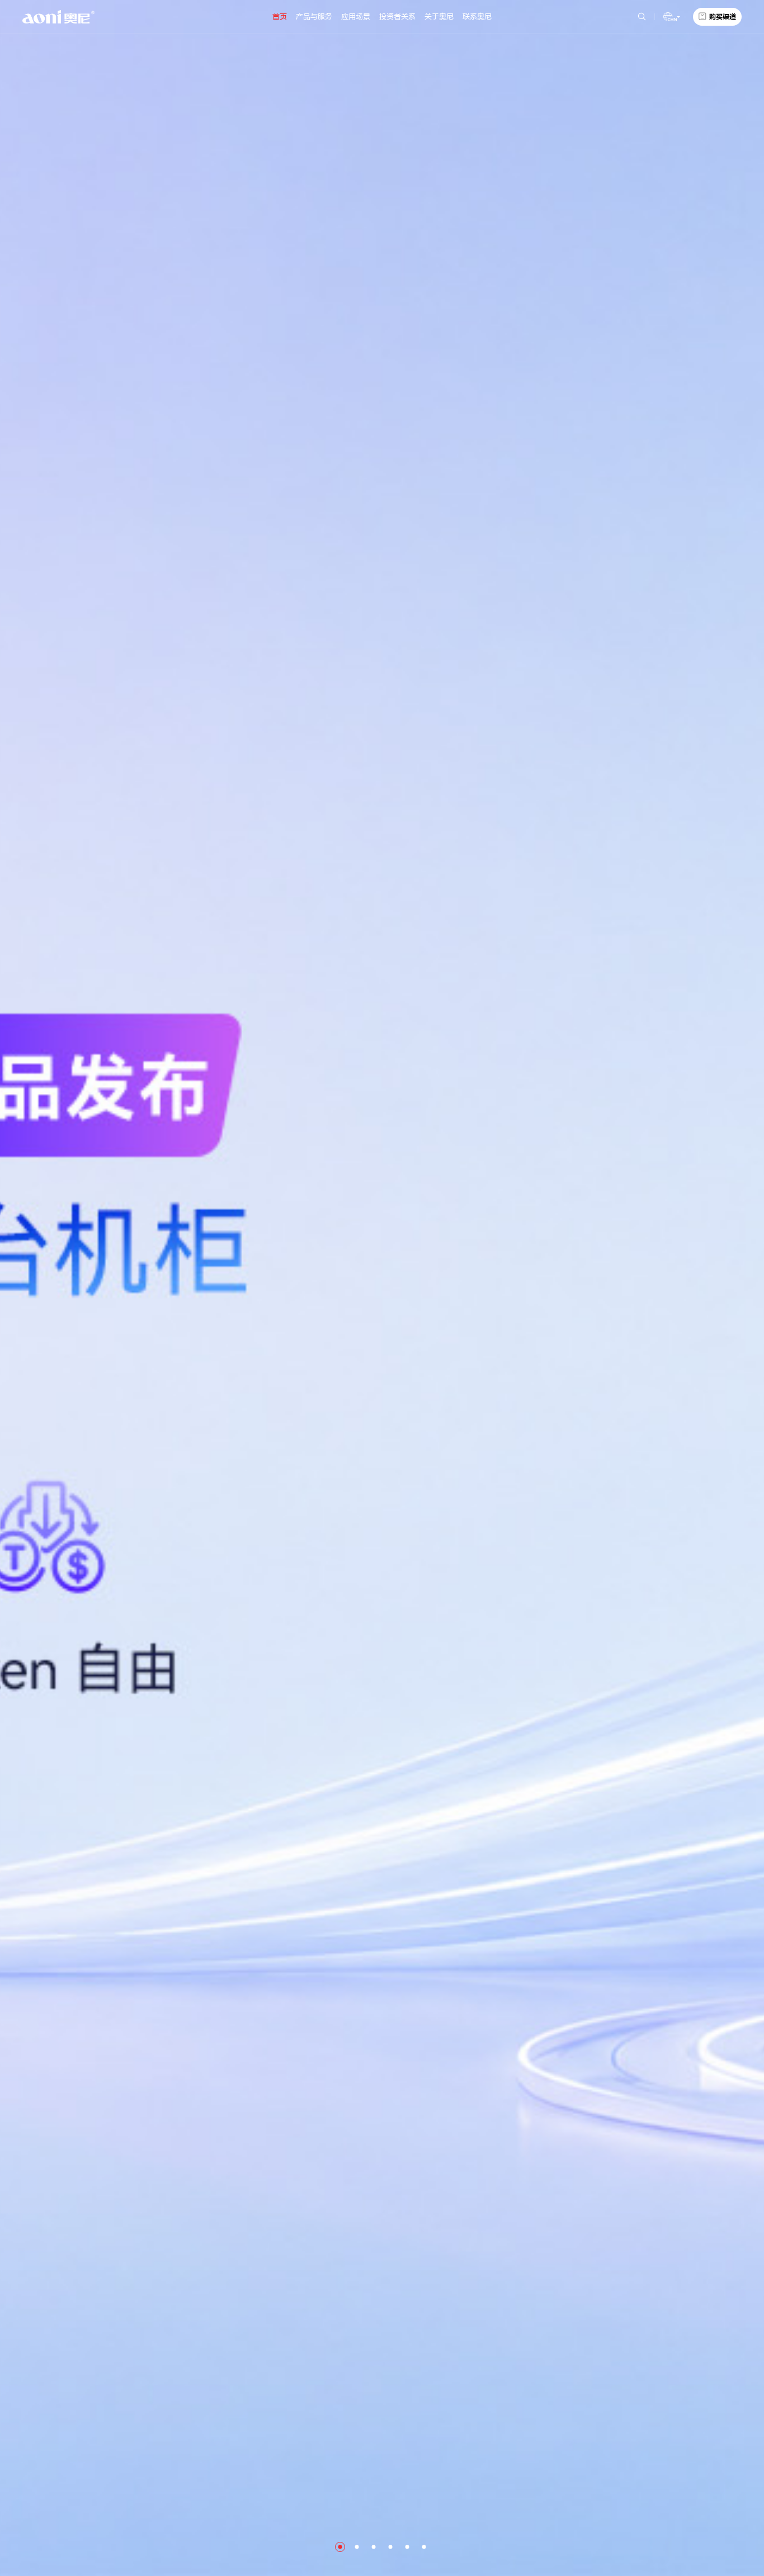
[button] (340, 2547)
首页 (280, 16)
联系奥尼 (477, 16)
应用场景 (356, 16)
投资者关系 (397, 16)
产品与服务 (314, 16)
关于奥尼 (439, 16)
